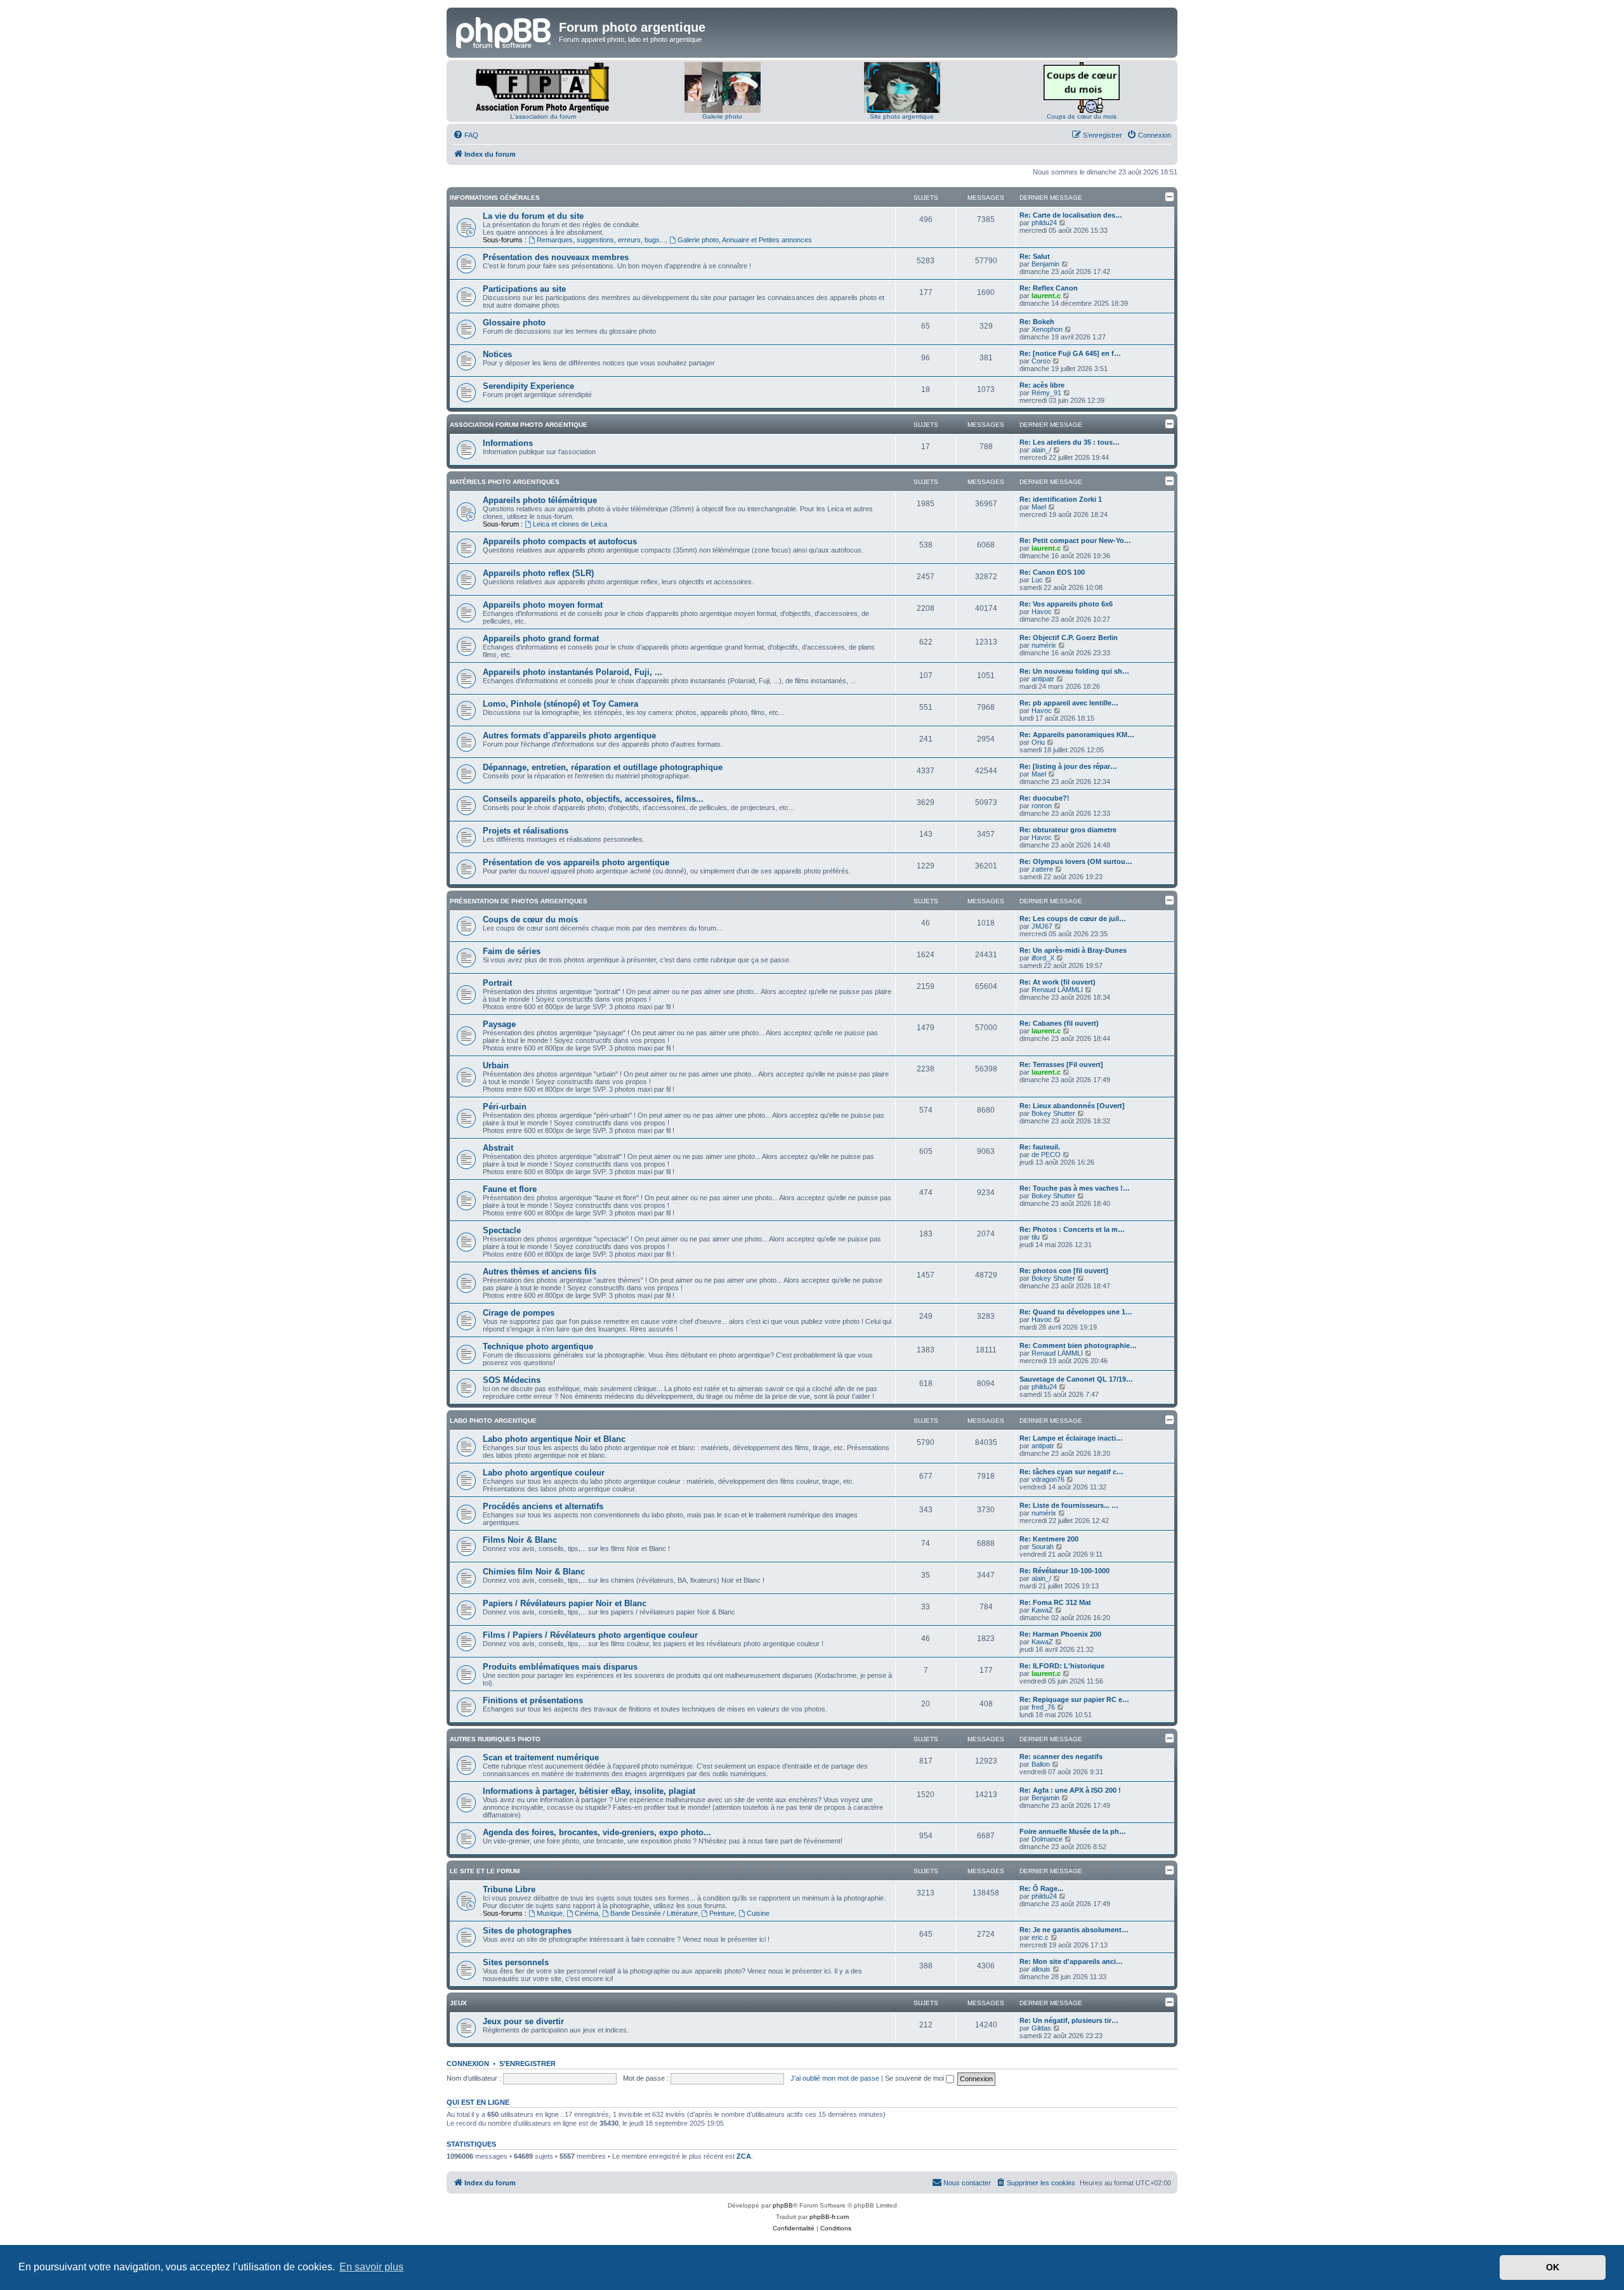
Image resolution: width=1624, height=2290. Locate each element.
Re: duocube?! (1044, 798)
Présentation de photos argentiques (519, 901)
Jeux (458, 2003)
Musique (550, 1913)
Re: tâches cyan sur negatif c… (1071, 1472)
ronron (1042, 806)
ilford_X (1043, 958)
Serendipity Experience (528, 386)
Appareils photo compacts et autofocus (560, 541)
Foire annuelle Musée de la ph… (1073, 1831)
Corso (1041, 361)
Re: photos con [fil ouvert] (1064, 1271)
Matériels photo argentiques (505, 482)
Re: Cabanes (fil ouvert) (1059, 1023)
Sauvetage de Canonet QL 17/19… (1076, 1379)
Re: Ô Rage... (1041, 1888)
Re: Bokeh (1037, 322)
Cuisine (758, 1913)
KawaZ (1042, 1610)
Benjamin (1045, 264)
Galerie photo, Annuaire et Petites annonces (745, 240)
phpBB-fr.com (829, 2217)
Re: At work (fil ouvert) (1058, 982)
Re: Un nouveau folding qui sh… (1074, 671)
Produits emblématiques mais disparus (560, 1667)
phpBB (783, 2205)
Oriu (1038, 742)
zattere (1042, 869)
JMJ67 (1042, 926)
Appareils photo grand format (541, 638)
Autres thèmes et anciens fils (540, 1272)
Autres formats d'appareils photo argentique (569, 736)
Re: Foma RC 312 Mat (1055, 1602)
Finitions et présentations (533, 1700)
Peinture (722, 1913)
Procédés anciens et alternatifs (543, 1506)
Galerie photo (722, 116)
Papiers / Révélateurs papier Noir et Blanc (565, 1603)
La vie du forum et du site (533, 216)
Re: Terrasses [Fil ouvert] (1061, 1064)
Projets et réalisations (526, 831)
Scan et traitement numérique (541, 1757)
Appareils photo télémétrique (540, 500)
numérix (1044, 645)
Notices (497, 354)
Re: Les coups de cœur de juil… (1073, 919)
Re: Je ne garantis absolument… (1074, 1930)
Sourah (1043, 1547)
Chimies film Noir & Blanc (534, 1572)
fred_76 (1043, 1707)
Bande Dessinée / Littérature (654, 1913)
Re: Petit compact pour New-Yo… (1075, 540)
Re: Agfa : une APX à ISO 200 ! (1070, 1790)
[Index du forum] (504, 31)
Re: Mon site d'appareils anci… (1071, 1961)
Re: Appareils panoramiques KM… (1077, 735)
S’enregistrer (527, 2064)
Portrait (497, 983)
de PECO (1046, 1155)
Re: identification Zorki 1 (1061, 499)
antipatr (1043, 679)
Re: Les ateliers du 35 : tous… (1070, 442)
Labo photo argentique (493, 1421)
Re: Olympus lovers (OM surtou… (1076, 861)
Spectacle (502, 1230)
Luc (1037, 580)
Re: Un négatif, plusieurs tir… (1069, 2020)
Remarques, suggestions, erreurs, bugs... (601, 240)
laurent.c (1046, 296)
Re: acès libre (1042, 385)
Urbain (496, 1065)
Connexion (468, 2064)
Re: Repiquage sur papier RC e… (1074, 1699)
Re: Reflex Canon (1049, 288)
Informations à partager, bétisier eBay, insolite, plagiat (589, 1791)
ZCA (744, 2156)
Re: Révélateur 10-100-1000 (1064, 1571)
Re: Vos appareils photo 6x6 (1066, 604)
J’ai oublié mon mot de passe (835, 2078)
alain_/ (1041, 450)
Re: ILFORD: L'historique (1062, 1666)
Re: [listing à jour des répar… (1068, 766)
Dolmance (1047, 1839)
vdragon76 (1048, 1479)
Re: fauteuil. (1040, 1147)
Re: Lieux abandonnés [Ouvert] (1072, 1106)
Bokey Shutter (1053, 1113)
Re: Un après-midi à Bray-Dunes (1073, 950)
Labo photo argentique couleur (544, 1473)
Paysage (499, 1024)
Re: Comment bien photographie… (1078, 1345)
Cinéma (586, 1913)
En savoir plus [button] (371, 2267)
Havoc (1042, 612)
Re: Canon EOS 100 (1052, 572)
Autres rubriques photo (495, 1739)
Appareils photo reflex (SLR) (538, 573)
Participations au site (524, 289)
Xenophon (1047, 329)
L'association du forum (543, 116)
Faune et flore (510, 1189)
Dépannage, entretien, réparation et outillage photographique (603, 767)
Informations (508, 443)
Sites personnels (516, 1962)
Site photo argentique (902, 116)
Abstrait (498, 1148)
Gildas (1041, 2028)
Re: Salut (1035, 256)
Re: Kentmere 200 (1049, 1539)
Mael (1039, 507)
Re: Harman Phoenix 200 (1060, 1634)
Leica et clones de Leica (570, 524)
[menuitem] (466, 135)
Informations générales (495, 198)
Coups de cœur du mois (1082, 116)
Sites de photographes (527, 1931)
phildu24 (1044, 223)
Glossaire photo (514, 323)
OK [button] (1553, 2267)
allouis (1041, 1969)
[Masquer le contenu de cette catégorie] (1170, 197)
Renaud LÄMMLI (1057, 990)
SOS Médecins (512, 1380)
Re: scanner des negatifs (1061, 1757)
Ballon (1041, 1764)
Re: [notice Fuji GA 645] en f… (1070, 353)
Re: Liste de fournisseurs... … (1069, 1505)
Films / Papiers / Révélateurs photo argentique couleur (590, 1635)
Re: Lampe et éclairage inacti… (1071, 1438)
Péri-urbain (505, 1107)
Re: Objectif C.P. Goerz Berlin (1069, 638)
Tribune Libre (509, 1889)
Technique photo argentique (538, 1346)
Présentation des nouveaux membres (556, 257)
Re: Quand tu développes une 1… (1076, 1312)
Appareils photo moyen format (543, 605)
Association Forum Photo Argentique (519, 425)
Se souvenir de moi (915, 2078)
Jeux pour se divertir (523, 2021)
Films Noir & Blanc (520, 1540)
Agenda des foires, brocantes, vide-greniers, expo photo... (597, 1832)
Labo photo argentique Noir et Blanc (554, 1439)
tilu (1036, 1237)
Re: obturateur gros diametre (1068, 830)
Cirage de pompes (519, 1313)
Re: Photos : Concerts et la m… (1072, 1229)
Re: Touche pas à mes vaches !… (1075, 1188)
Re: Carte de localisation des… (1071, 215)
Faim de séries (512, 951)
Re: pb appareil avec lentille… (1069, 703)
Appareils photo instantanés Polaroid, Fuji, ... (573, 672)
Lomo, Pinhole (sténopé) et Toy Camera (560, 704)
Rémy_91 (1046, 393)
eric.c (1040, 1937)
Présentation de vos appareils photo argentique (576, 862)
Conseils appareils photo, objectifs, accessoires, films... (593, 799)
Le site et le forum (485, 1871)
